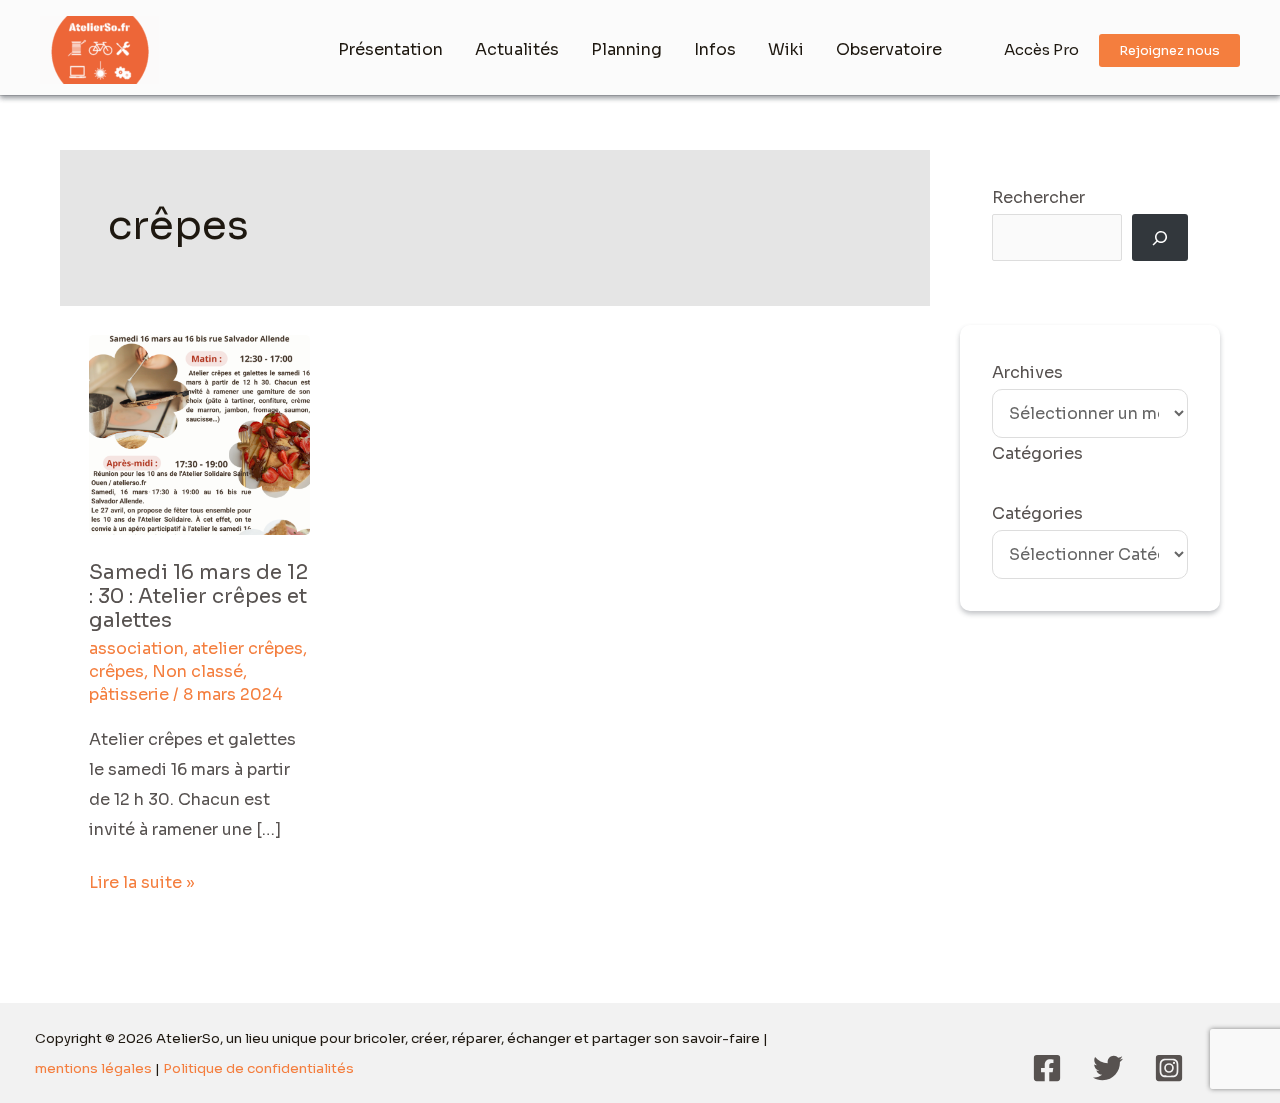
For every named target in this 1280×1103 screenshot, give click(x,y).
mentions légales (93, 1068)
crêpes (116, 671)
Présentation (390, 49)
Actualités (517, 49)
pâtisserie (129, 694)
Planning (626, 49)
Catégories (1037, 513)
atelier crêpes (247, 648)
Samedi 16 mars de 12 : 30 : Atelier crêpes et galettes (198, 596)
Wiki (786, 49)
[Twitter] (1108, 1068)
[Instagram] (1169, 1068)
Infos (715, 49)
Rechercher (1038, 197)
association (136, 648)
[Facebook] (1047, 1068)
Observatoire (889, 49)
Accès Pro (1041, 49)
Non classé (197, 671)
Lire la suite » (142, 880)
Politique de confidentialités (258, 1068)
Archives (1027, 372)
